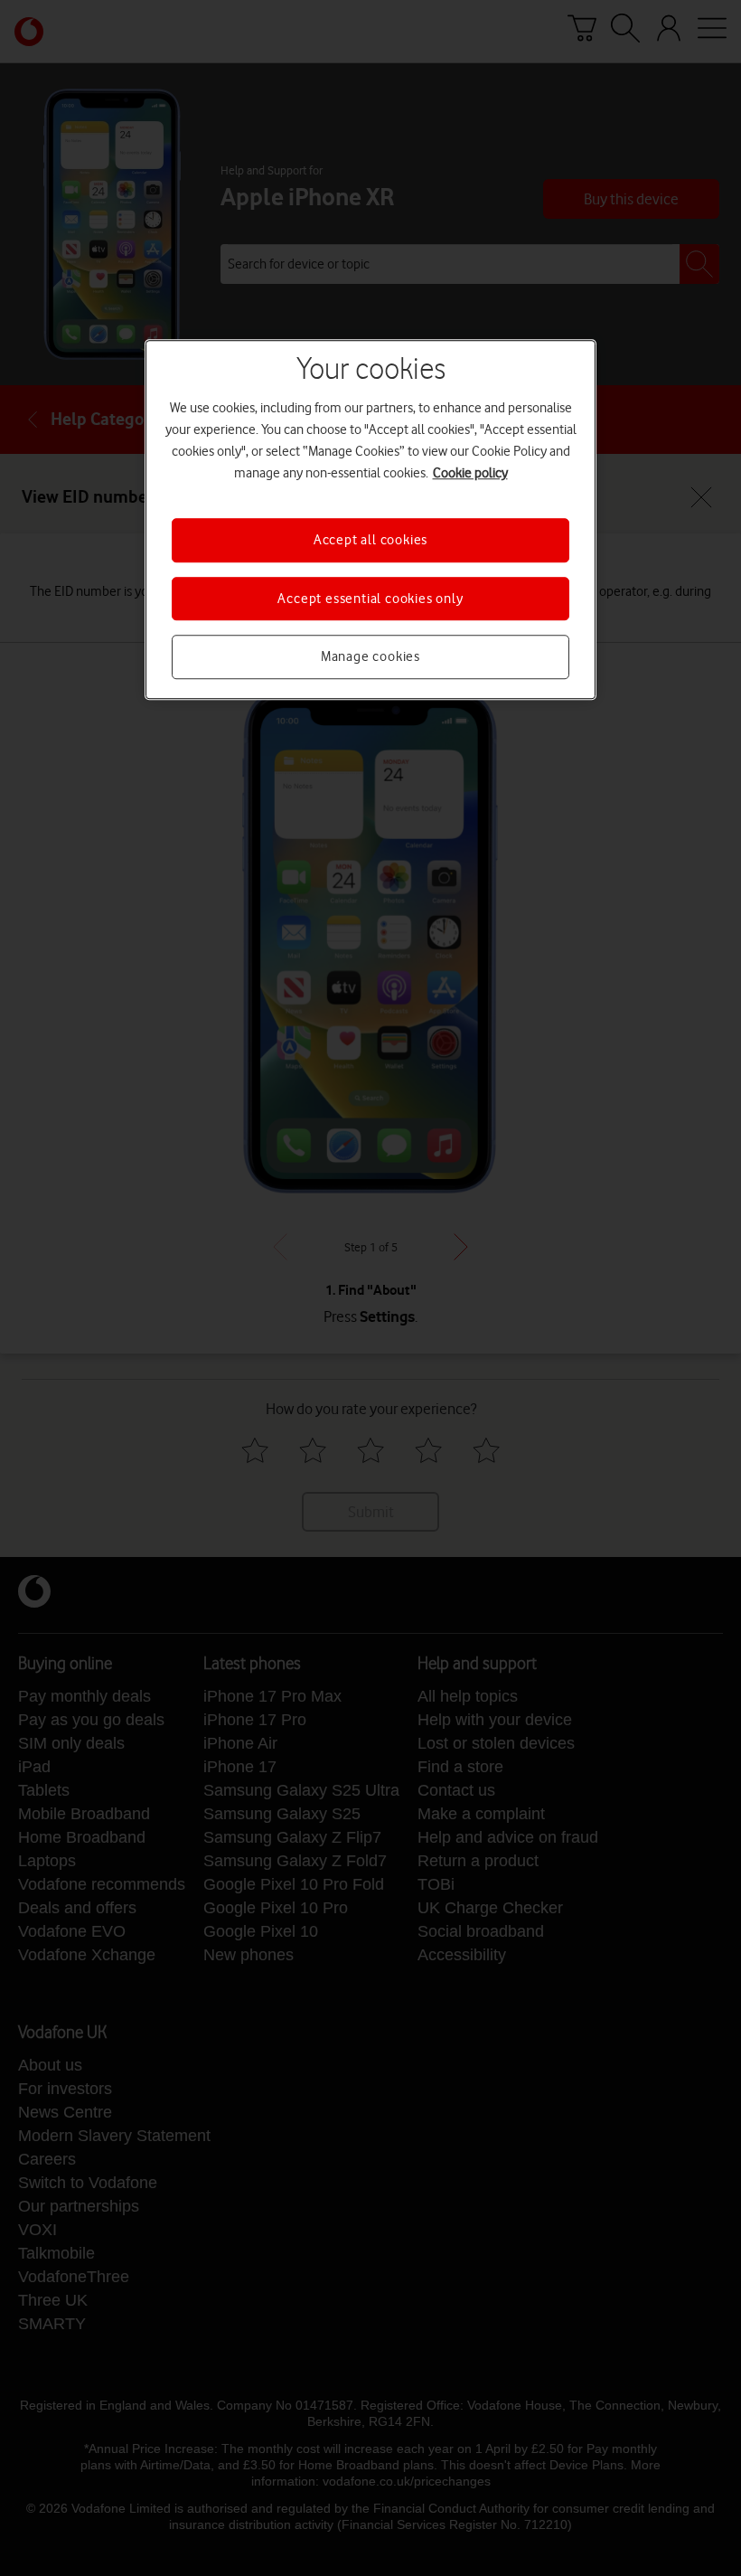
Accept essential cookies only (370, 599)
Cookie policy (470, 474)
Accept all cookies (370, 541)
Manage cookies (370, 656)
